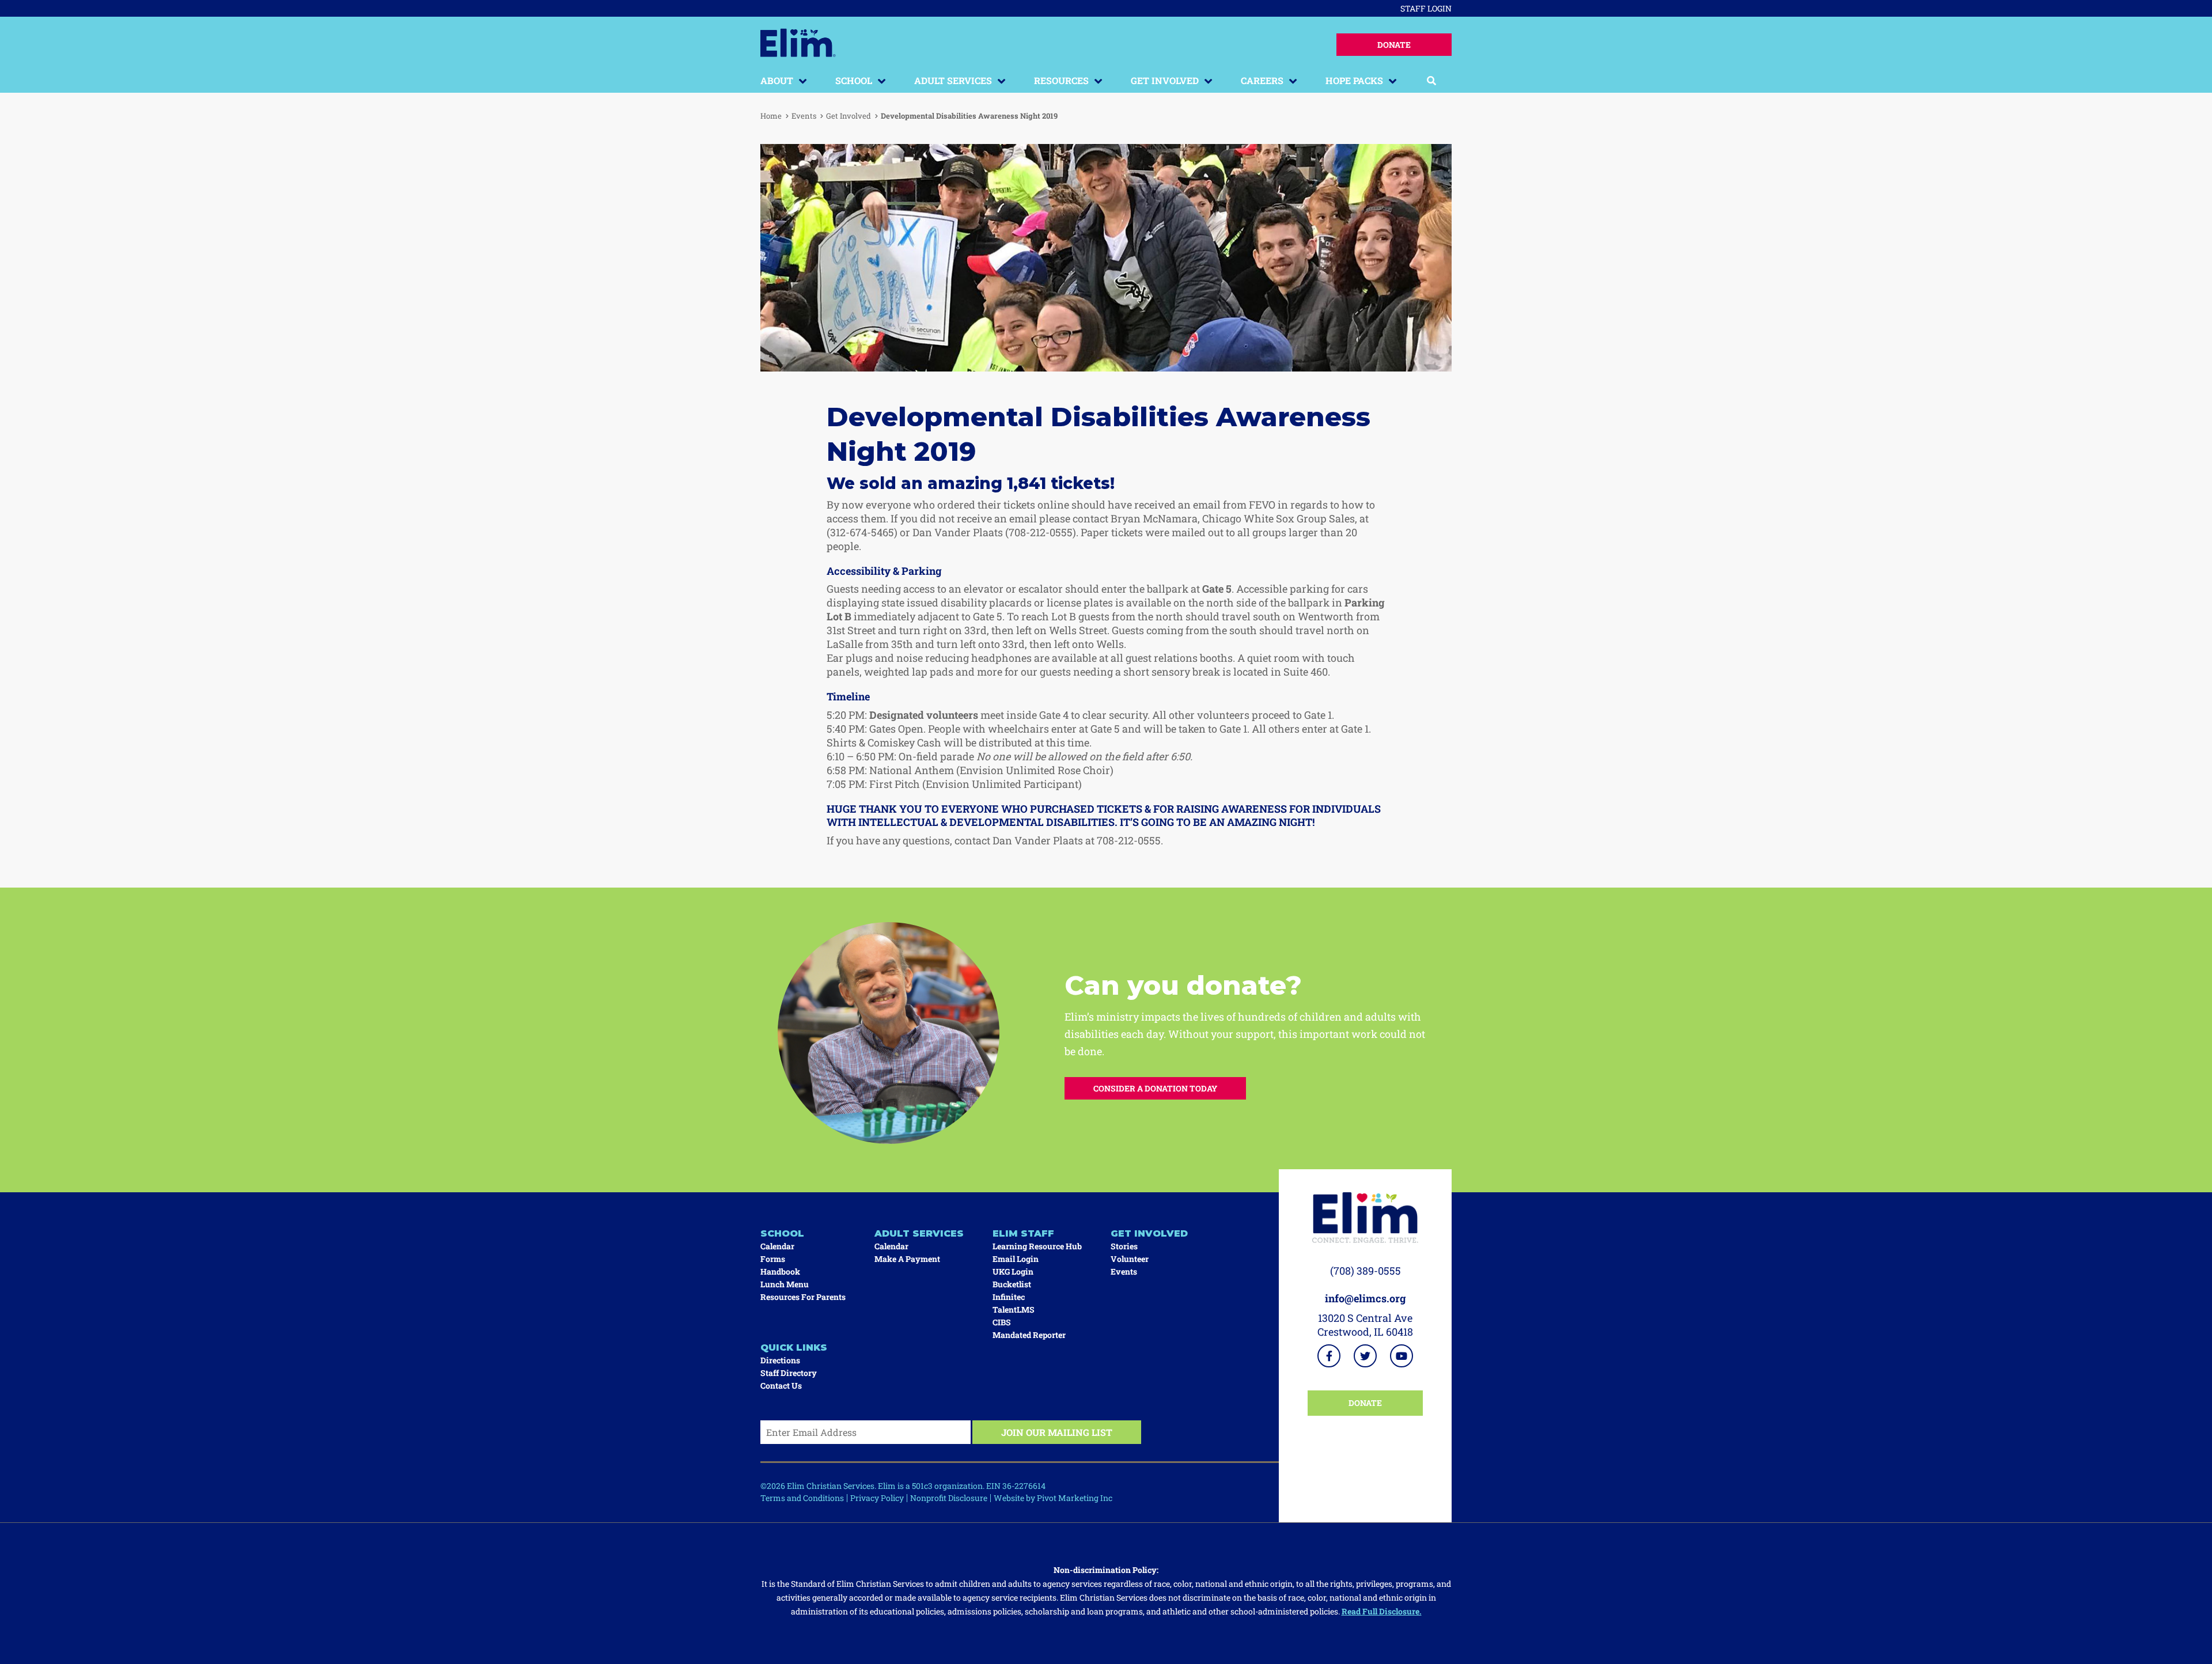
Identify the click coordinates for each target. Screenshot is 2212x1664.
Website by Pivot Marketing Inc (1053, 1498)
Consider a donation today (1155, 1088)
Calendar (777, 1246)
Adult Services (953, 80)
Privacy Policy (877, 1498)
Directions (780, 1360)
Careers (1262, 80)
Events (804, 116)
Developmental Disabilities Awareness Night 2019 (969, 116)
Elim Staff (1023, 1233)
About (777, 80)
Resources (1061, 80)
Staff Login (1426, 8)
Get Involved (1165, 80)
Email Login (1016, 1259)
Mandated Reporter (1029, 1335)
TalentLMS (1014, 1309)
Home (771, 116)
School (854, 80)
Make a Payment (907, 1259)
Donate (1394, 45)
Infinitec (1009, 1297)
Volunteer (1130, 1259)
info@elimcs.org (1366, 1298)
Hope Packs (1354, 80)
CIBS (1002, 1322)
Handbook (780, 1271)
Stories (1124, 1246)
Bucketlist (1012, 1284)
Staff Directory (789, 1373)
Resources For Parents (803, 1297)
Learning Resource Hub (1037, 1246)
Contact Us (781, 1386)
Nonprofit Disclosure (949, 1498)
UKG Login (1013, 1271)
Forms (773, 1259)
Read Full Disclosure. (1382, 1611)
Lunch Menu (785, 1284)
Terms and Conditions (802, 1498)
